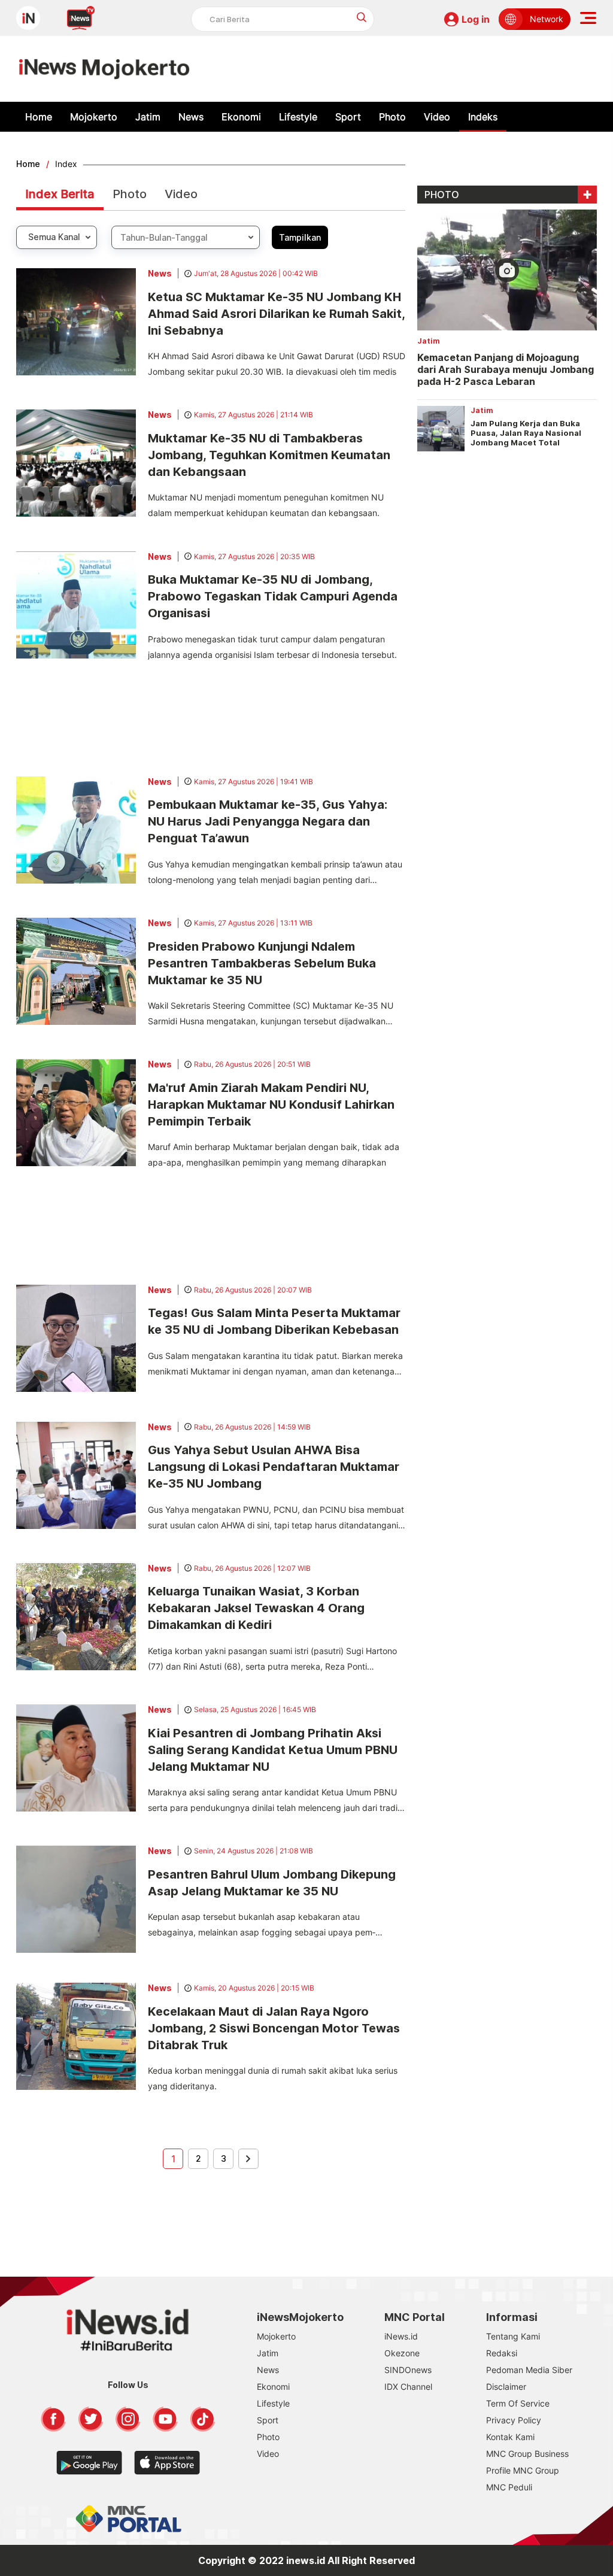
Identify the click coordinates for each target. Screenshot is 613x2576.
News (191, 117)
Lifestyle (298, 117)
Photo (392, 117)
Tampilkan (300, 237)
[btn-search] (362, 17)
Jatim (148, 117)
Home (39, 117)
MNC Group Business (527, 2454)
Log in (476, 19)
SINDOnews (408, 2370)
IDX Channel (408, 2387)
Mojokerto (94, 117)
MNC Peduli (509, 2487)
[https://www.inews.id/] (104, 69)
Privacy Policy (514, 2420)
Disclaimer (506, 2387)
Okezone (402, 2353)
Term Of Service (518, 2403)
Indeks (483, 117)
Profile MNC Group (523, 2470)
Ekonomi (241, 117)
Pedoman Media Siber (529, 2370)
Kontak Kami (510, 2437)
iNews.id (401, 2336)
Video (437, 117)
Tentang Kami (513, 2336)
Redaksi (502, 2353)
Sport (348, 117)
